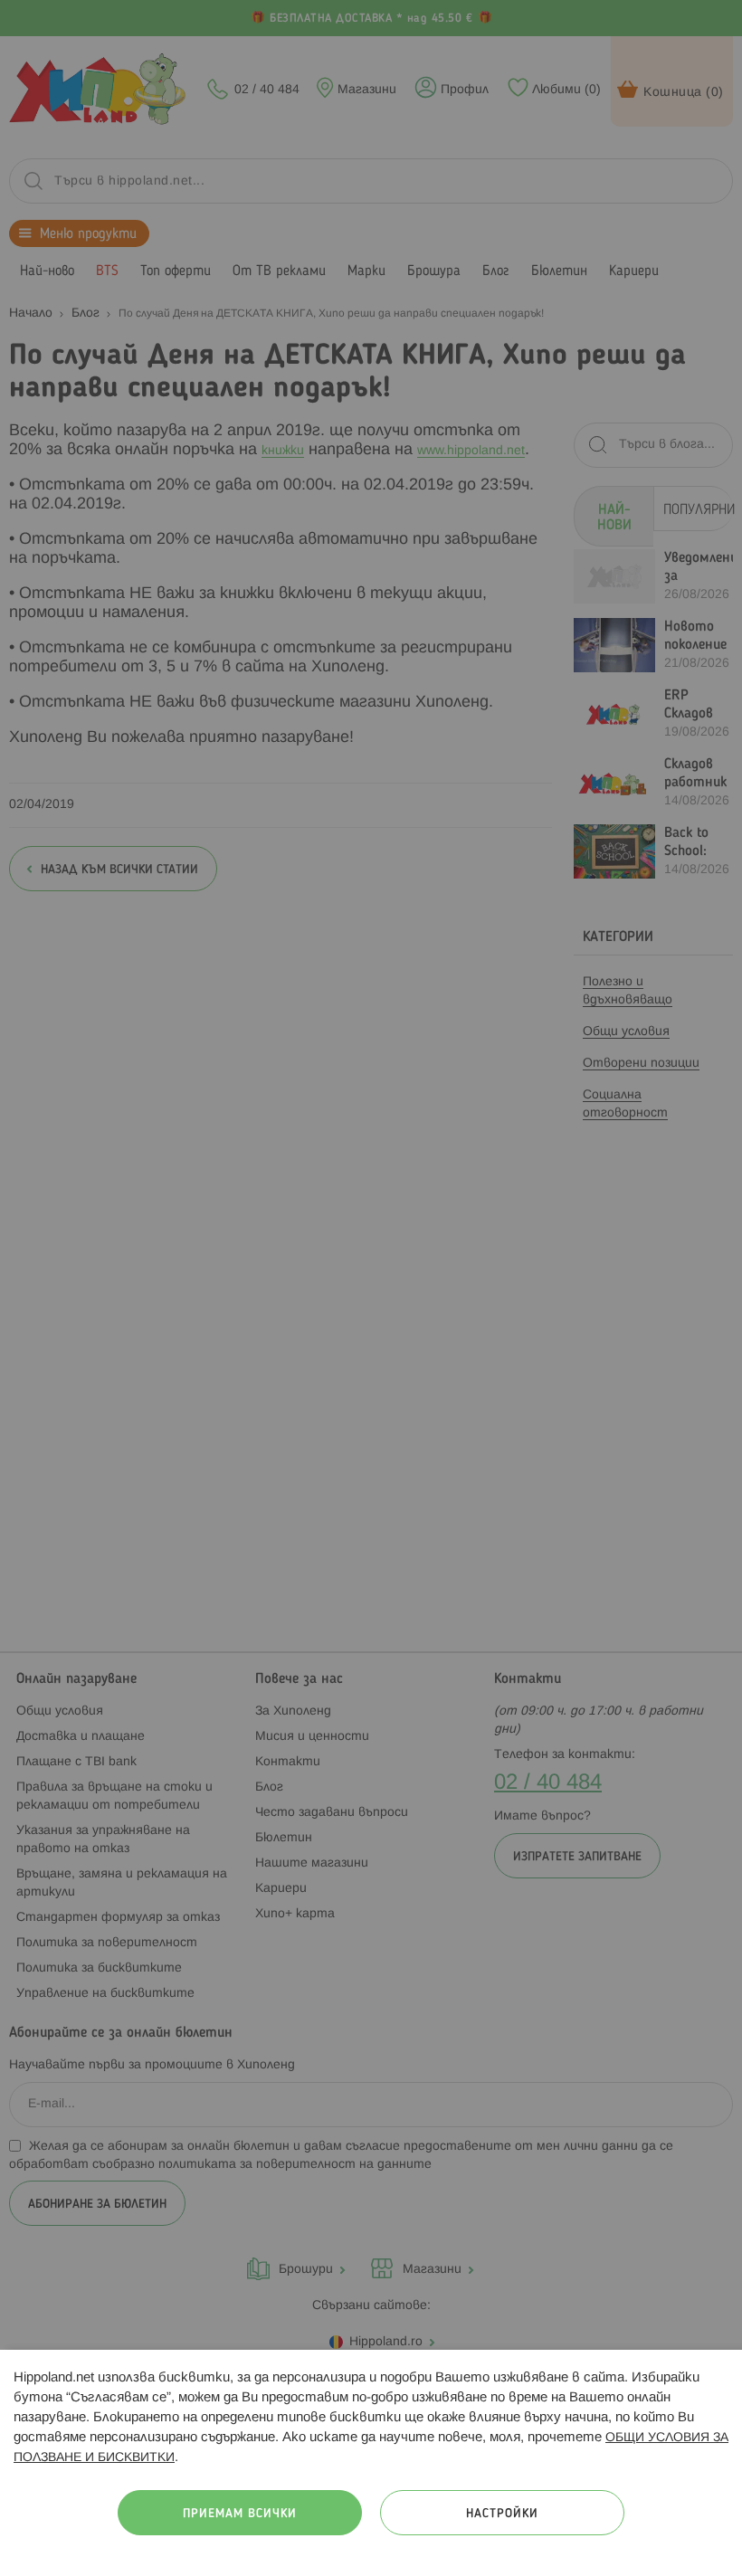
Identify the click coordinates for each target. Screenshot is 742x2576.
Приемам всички (240, 2514)
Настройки (502, 2514)
